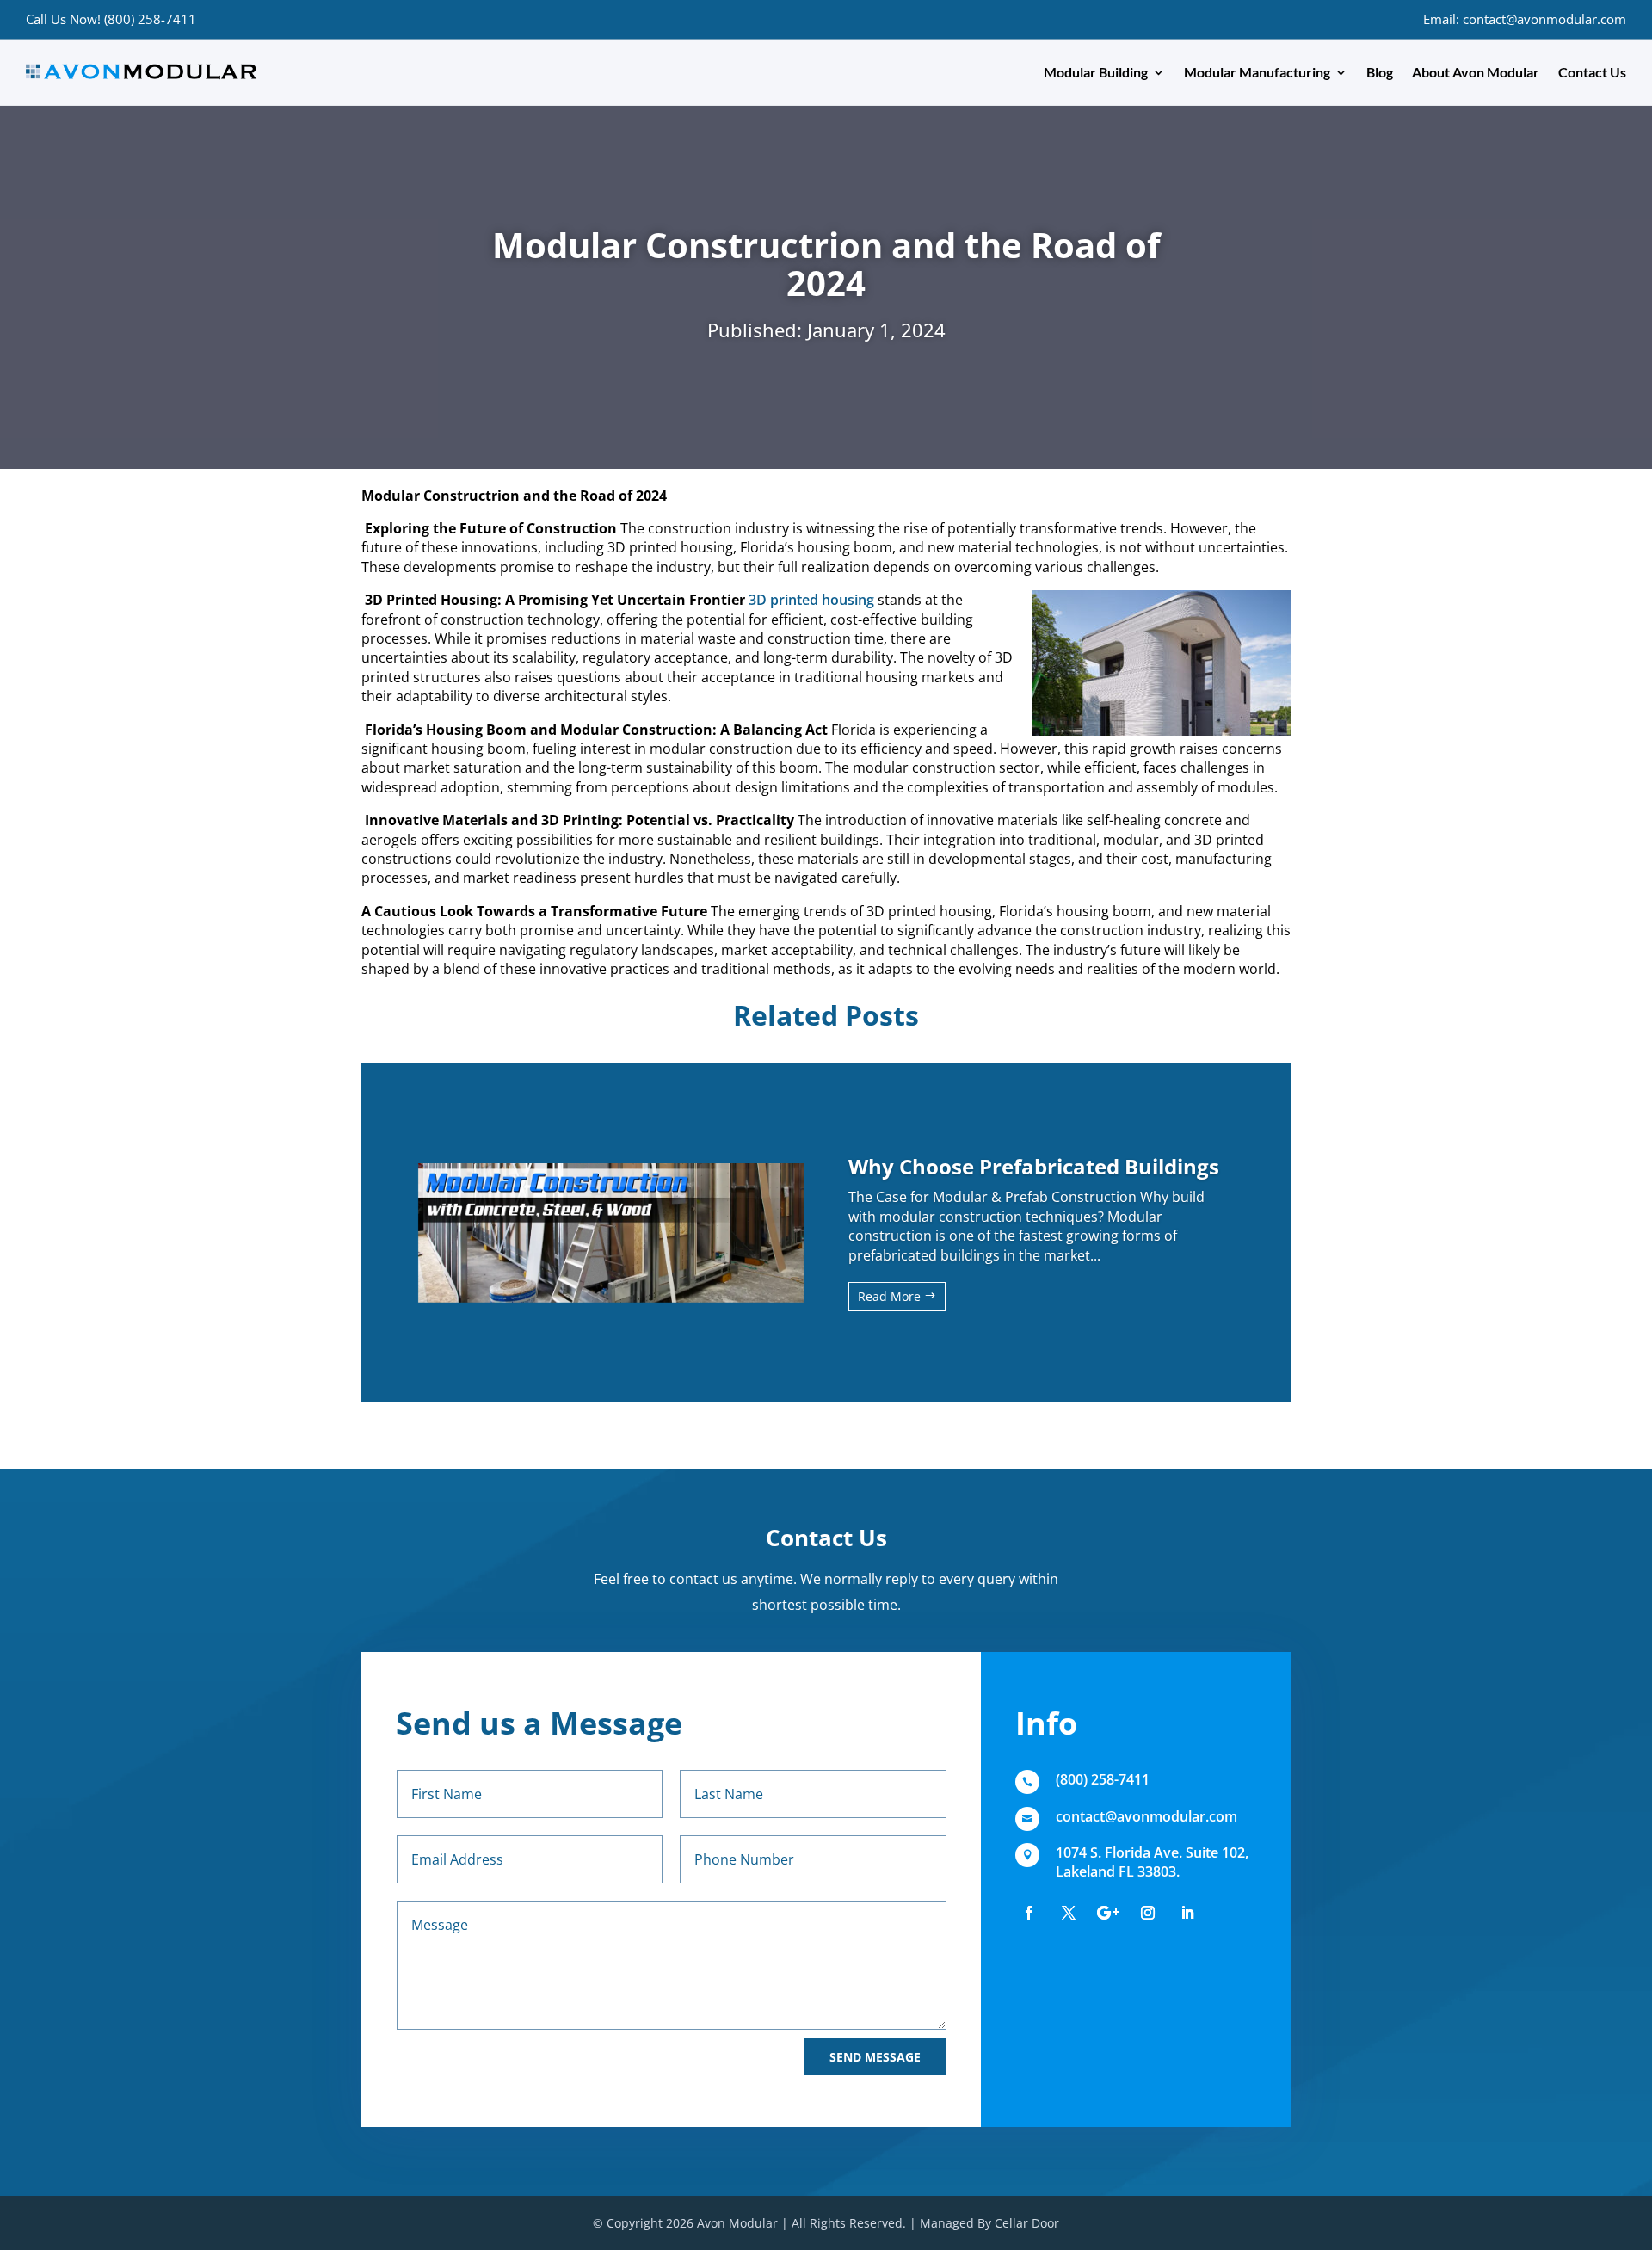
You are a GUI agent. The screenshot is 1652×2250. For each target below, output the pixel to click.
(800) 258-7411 (1103, 1779)
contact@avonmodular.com (1147, 1816)
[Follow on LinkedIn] (1187, 1913)
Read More (889, 1296)
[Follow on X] (1069, 1913)
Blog (1380, 72)
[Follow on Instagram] (1148, 1913)
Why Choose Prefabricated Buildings (1034, 1166)
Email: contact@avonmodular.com (1525, 19)
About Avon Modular (1476, 72)
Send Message (875, 2057)
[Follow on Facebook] (1029, 1913)
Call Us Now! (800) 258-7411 (111, 19)
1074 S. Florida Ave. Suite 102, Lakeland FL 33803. (1152, 1862)
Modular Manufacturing (1257, 72)
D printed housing (815, 600)
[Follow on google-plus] (1108, 1913)
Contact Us (1592, 72)
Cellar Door (1027, 2223)
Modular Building (1096, 72)
